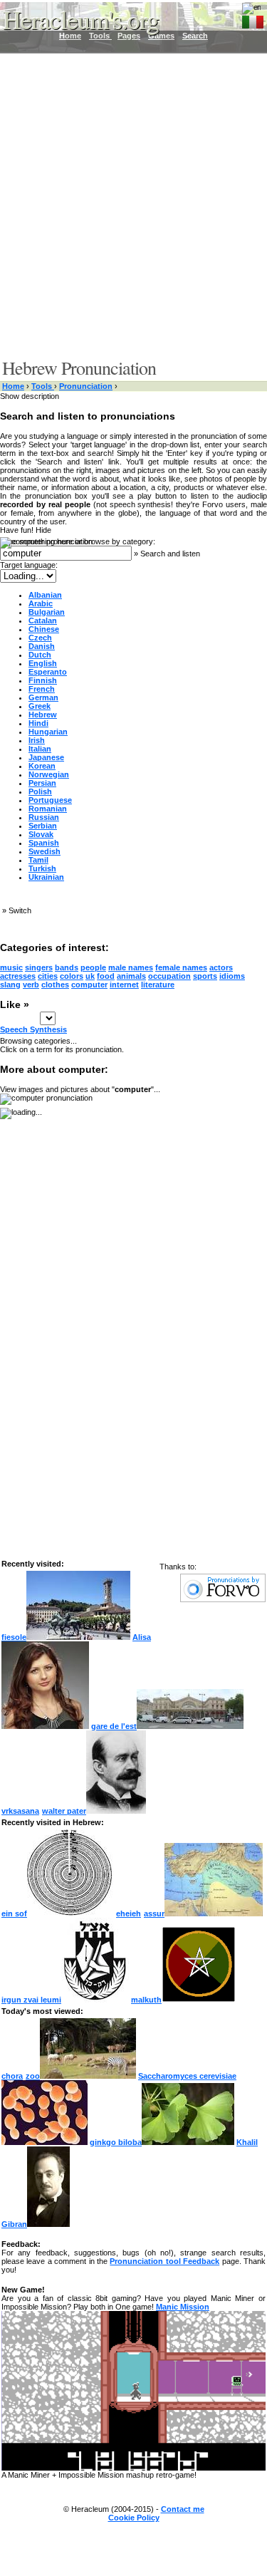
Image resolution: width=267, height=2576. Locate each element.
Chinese (44, 629)
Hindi (38, 723)
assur (154, 1913)
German (43, 697)
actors (221, 967)
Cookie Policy (134, 2518)
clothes (55, 985)
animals (131, 976)
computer (89, 985)
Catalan (43, 620)
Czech (40, 638)
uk (90, 976)
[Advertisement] (133, 205)
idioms (232, 976)
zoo (33, 2076)
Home (13, 386)
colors (72, 976)
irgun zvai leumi (31, 2000)
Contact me (183, 2509)
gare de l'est (114, 1726)
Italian (40, 749)
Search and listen (170, 554)
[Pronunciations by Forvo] (223, 1599)
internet (124, 985)
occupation (169, 976)
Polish (40, 791)
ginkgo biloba (116, 2142)
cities (48, 976)
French (42, 689)
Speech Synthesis (33, 1029)
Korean (42, 766)
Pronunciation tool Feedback (164, 2261)
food (106, 976)
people (93, 967)
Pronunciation (86, 386)
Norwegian (49, 774)
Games (161, 36)
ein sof (14, 1913)
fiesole (14, 1637)
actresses (18, 976)
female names (181, 967)
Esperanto (48, 672)
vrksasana (20, 1811)
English (43, 663)
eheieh (129, 1913)
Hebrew (43, 715)
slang (10, 985)
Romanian (48, 809)
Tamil (38, 860)
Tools (43, 386)
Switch (20, 910)
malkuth (146, 2000)
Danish (42, 646)
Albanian (45, 595)
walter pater (64, 1811)
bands (67, 967)
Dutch (40, 655)
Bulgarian (47, 612)
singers (39, 967)
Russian (44, 817)
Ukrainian (46, 877)
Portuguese (50, 800)
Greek (40, 706)
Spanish (44, 843)
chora (12, 2076)
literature (158, 985)
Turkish (42, 868)
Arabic (41, 603)
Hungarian (48, 732)
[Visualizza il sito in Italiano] (253, 19)
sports (205, 976)
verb (31, 985)
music (11, 967)
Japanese (46, 757)
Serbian (43, 826)
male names (131, 967)
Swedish (44, 851)
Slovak (41, 834)
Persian (42, 783)
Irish (37, 740)
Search (195, 36)
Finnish (43, 680)
